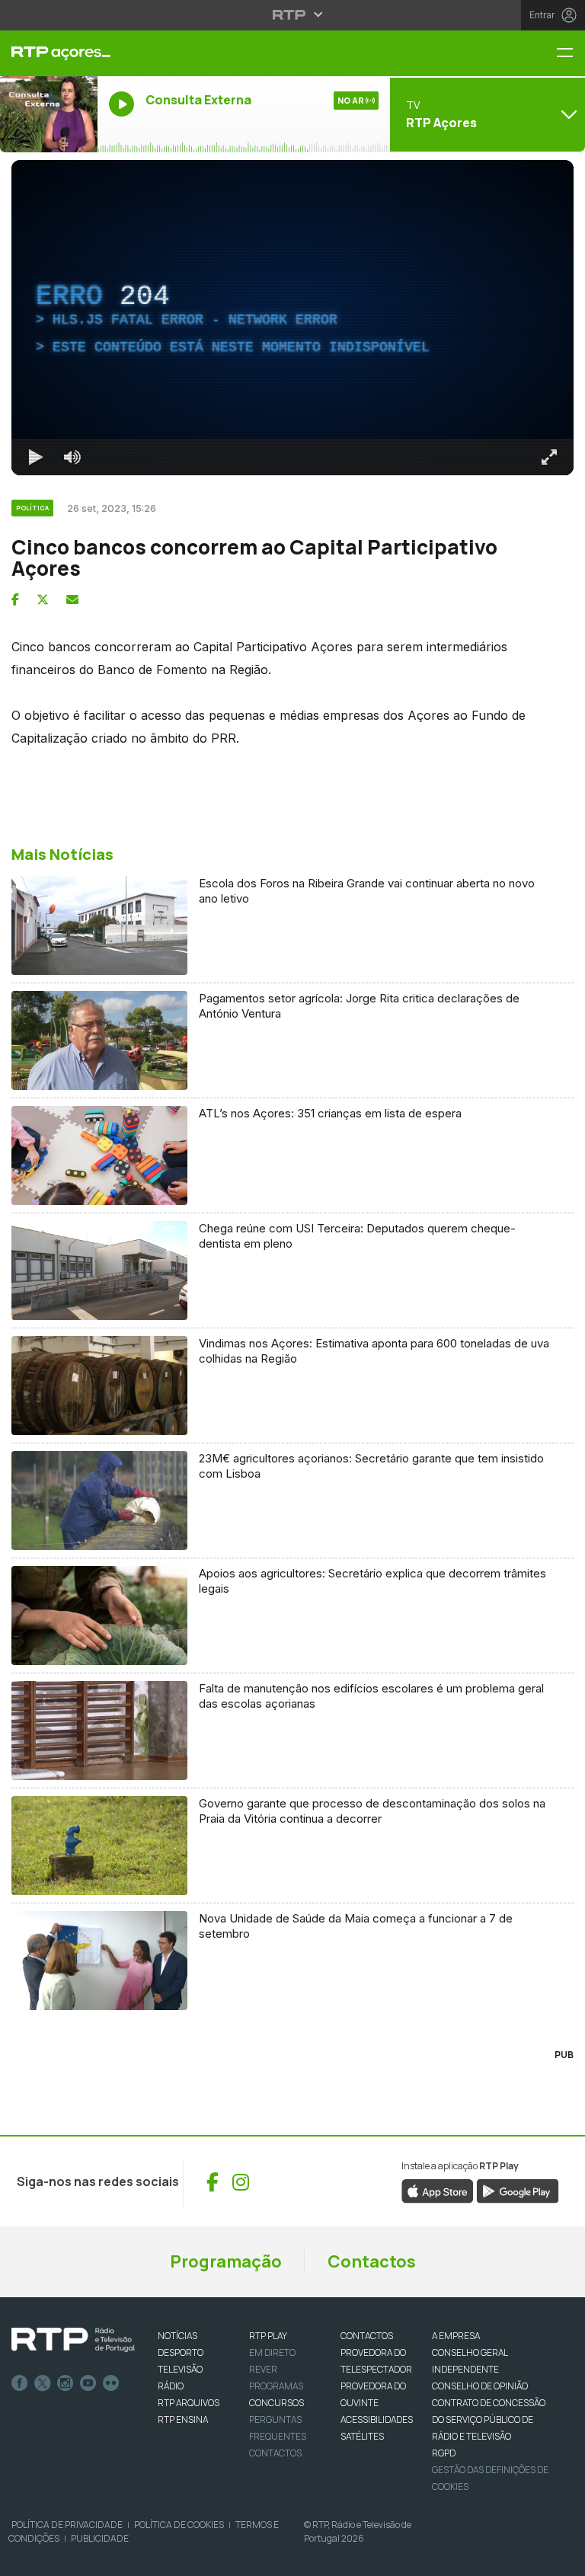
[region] (292, 1288)
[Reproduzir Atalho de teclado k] (24, 2558)
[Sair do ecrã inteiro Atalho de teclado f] (561, 2558)
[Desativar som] (61, 2558)
